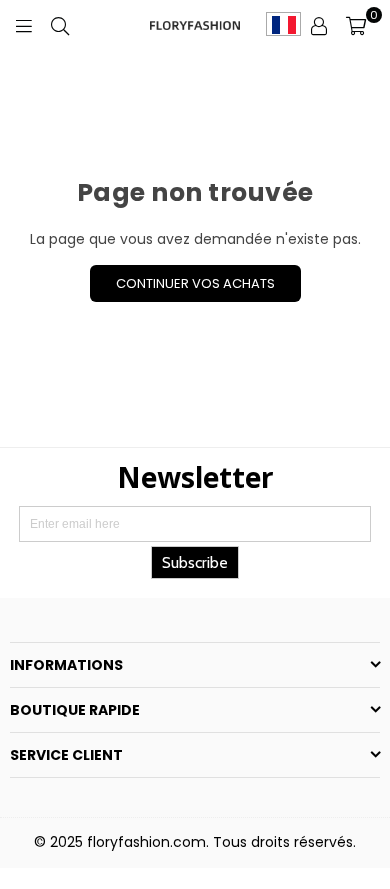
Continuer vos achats (195, 283)
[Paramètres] (319, 25)
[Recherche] (60, 25)
